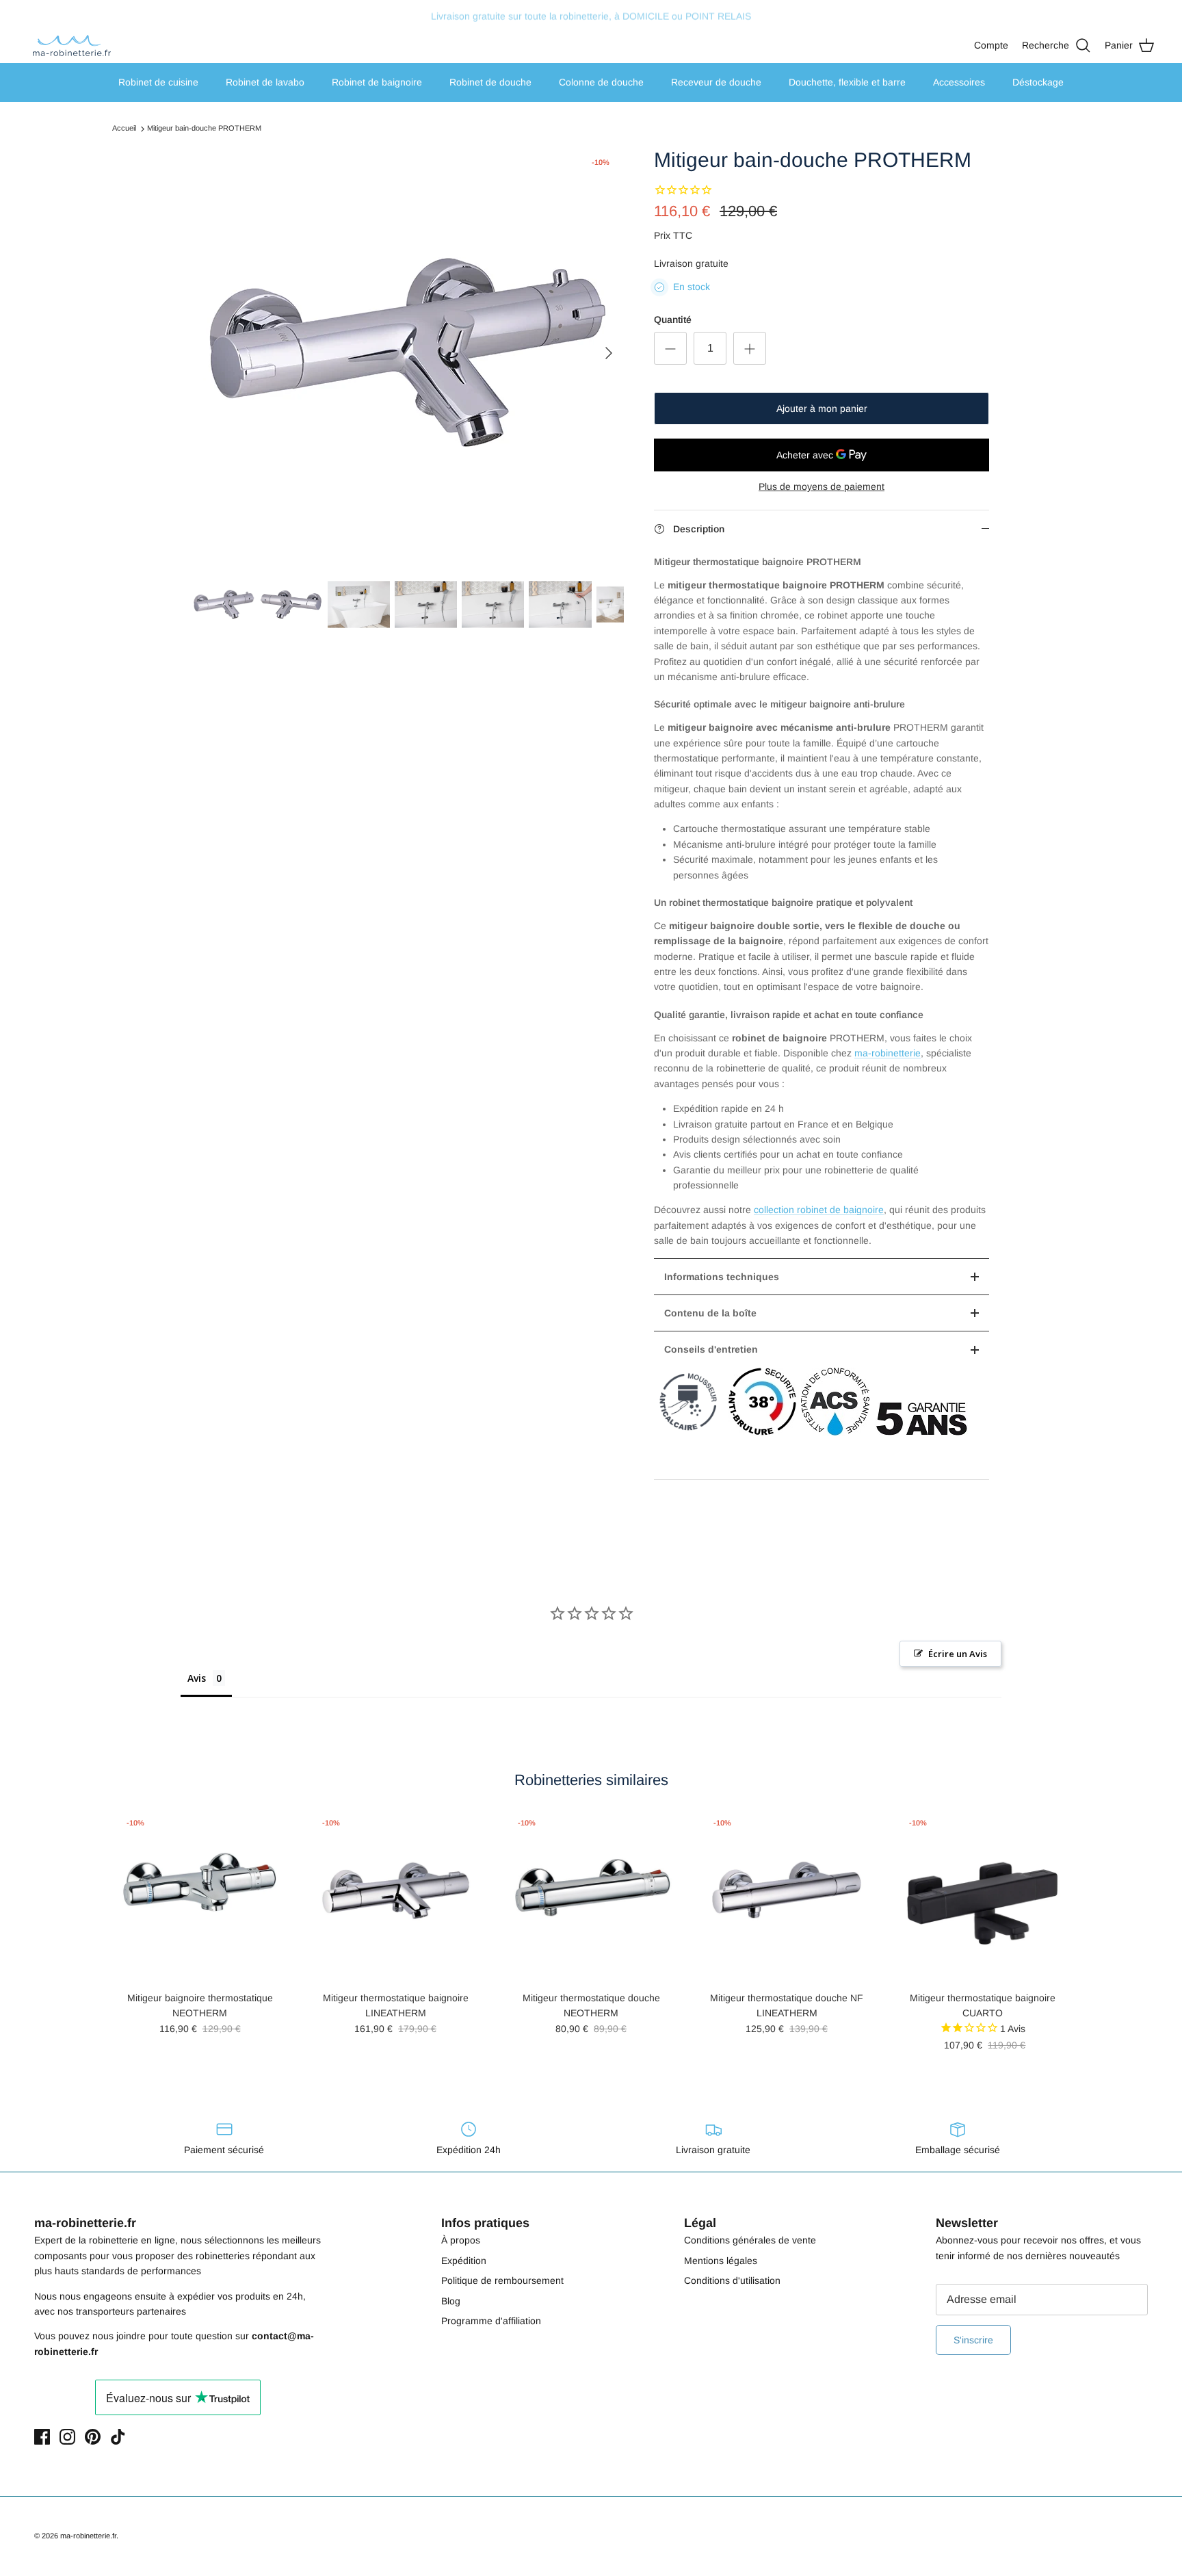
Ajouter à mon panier (822, 408)
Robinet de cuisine (158, 82)
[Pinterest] (93, 2437)
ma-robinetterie (888, 1053)
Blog (451, 2301)
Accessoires (959, 82)
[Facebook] (42, 2437)
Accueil (124, 129)
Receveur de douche (716, 82)
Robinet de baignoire (377, 82)
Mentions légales (721, 2261)
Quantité (673, 320)
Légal (700, 2223)
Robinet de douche (490, 82)
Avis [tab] (197, 1678)
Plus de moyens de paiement (822, 486)
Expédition (464, 2261)
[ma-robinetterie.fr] (72, 45)
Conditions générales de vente (750, 2240)
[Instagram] (67, 2437)
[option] (408, 353)
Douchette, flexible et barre (847, 82)
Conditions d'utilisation (732, 2280)
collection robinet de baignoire (819, 1210)
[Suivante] (609, 353)
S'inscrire (973, 2340)
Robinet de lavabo (265, 82)
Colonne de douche (601, 82)
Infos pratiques (485, 2223)
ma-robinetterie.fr (88, 2536)
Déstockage (1038, 82)
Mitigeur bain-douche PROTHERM (204, 129)
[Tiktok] (118, 2437)
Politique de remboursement (502, 2280)
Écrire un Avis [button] (958, 1654)
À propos (461, 2240)
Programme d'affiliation (491, 2321)
